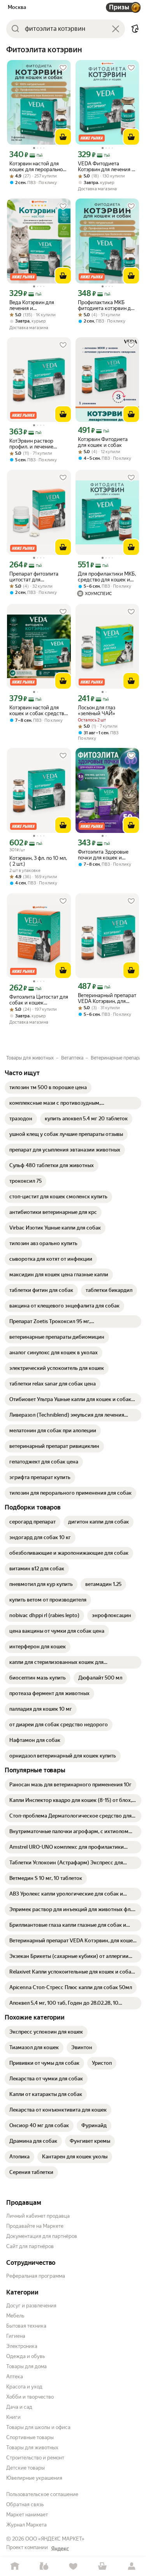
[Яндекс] (60, 2549)
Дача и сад (19, 2407)
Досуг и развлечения (31, 2306)
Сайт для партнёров (30, 2246)
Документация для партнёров (42, 2236)
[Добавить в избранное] (63, 68)
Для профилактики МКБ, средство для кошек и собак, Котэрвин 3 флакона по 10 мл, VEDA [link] (107, 577)
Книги (13, 2417)
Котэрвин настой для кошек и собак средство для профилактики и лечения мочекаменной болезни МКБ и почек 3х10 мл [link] (38, 710)
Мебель (15, 2316)
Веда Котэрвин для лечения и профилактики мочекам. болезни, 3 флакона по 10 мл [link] (39, 305)
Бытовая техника (26, 2326)
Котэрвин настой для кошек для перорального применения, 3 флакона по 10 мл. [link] (39, 167)
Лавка (44, 2566)
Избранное (73, 2566)
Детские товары (26, 2468)
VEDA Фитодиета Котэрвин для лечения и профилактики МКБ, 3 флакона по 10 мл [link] (106, 167)
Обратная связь (25, 2504)
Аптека (15, 2377)
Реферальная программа (36, 2276)
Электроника (22, 2346)
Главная (15, 2566)
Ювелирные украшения (34, 2478)
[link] (48, 1088)
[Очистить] (116, 29)
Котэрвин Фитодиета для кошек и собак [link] (103, 442)
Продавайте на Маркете (35, 2226)
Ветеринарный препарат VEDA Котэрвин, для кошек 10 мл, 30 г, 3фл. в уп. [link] (107, 998)
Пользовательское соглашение (42, 2494)
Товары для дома (26, 2366)
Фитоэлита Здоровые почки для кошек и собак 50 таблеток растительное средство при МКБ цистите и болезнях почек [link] (106, 855)
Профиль (131, 2566)
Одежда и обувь (26, 2356)
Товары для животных (32, 2448)
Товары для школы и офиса (38, 2427)
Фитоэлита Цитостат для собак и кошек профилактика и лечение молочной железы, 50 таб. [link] (39, 1000)
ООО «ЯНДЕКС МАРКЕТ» (55, 2539)
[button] (135, 29)
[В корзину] (63, 137)
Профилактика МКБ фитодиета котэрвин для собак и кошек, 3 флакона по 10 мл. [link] (107, 305)
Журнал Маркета (26, 2525)
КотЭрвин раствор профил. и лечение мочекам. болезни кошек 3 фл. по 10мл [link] (39, 444)
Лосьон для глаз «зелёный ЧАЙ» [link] (97, 710)
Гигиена (16, 2336)
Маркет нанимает (27, 2515)
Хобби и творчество (30, 2397)
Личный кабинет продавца (38, 2216)
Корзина (102, 2566)
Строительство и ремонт (35, 2458)
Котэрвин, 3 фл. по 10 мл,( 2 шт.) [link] (38, 861)
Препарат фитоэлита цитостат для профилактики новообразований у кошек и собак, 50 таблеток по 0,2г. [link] (34, 577)
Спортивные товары (30, 2437)
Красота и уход (24, 2387)
